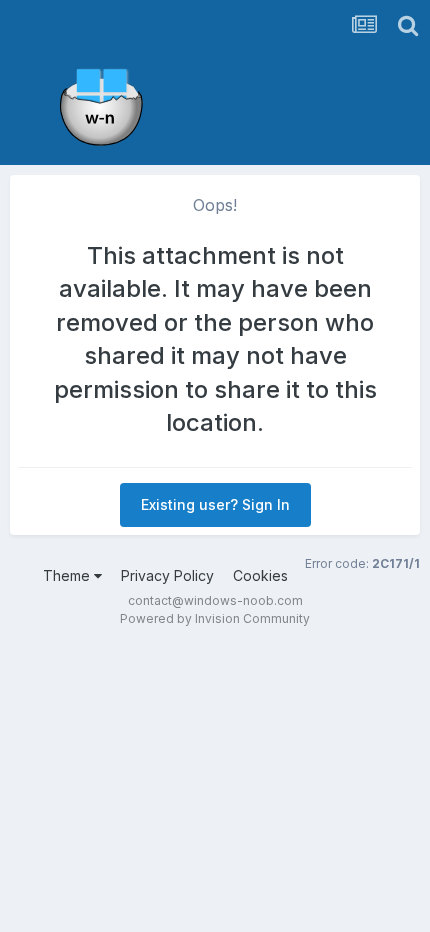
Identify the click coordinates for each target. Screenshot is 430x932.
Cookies (260, 575)
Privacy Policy (167, 575)
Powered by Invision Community (215, 618)
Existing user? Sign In (215, 504)
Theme (68, 575)
